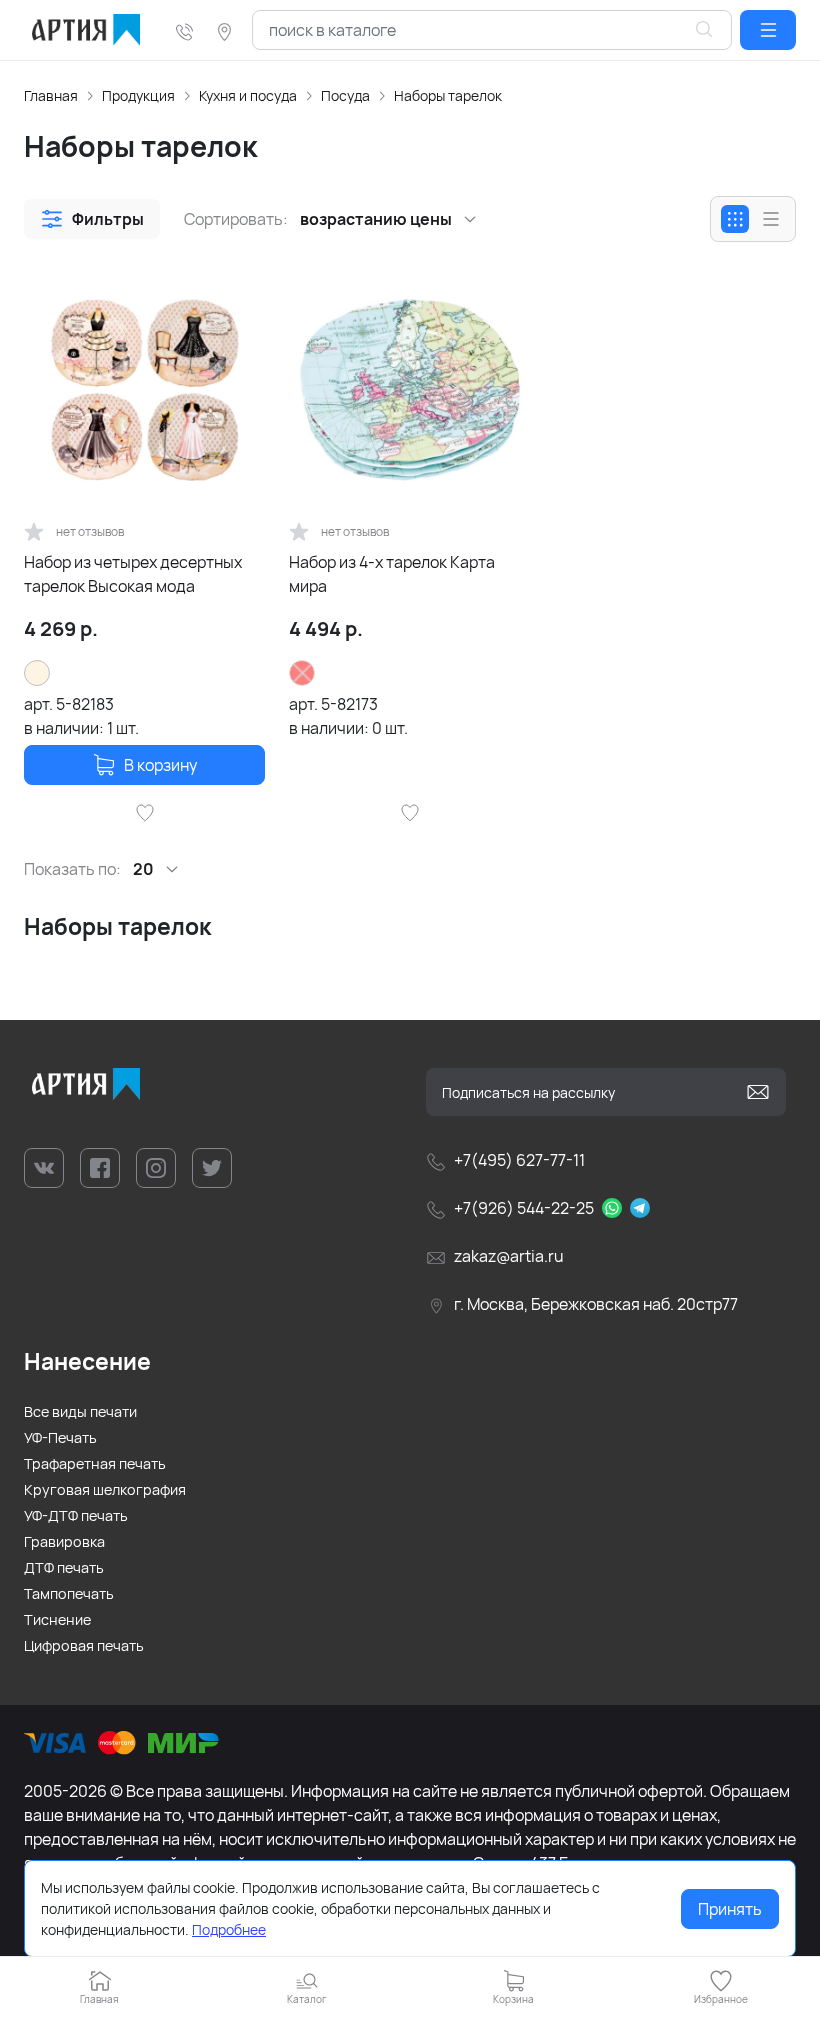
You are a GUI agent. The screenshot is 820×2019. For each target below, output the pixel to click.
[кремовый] (37, 673)
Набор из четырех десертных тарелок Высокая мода (133, 574)
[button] (768, 30)
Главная (51, 95)
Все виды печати (80, 1411)
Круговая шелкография (105, 1489)
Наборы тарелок (448, 95)
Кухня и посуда (248, 95)
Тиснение (57, 1619)
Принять (730, 1909)
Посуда (345, 95)
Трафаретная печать (95, 1463)
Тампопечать (69, 1593)
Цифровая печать (84, 1645)
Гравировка (64, 1541)
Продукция (138, 95)
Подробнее (229, 1929)
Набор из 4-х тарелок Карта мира (392, 574)
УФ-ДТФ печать (76, 1515)
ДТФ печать (64, 1567)
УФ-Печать (60, 1437)
